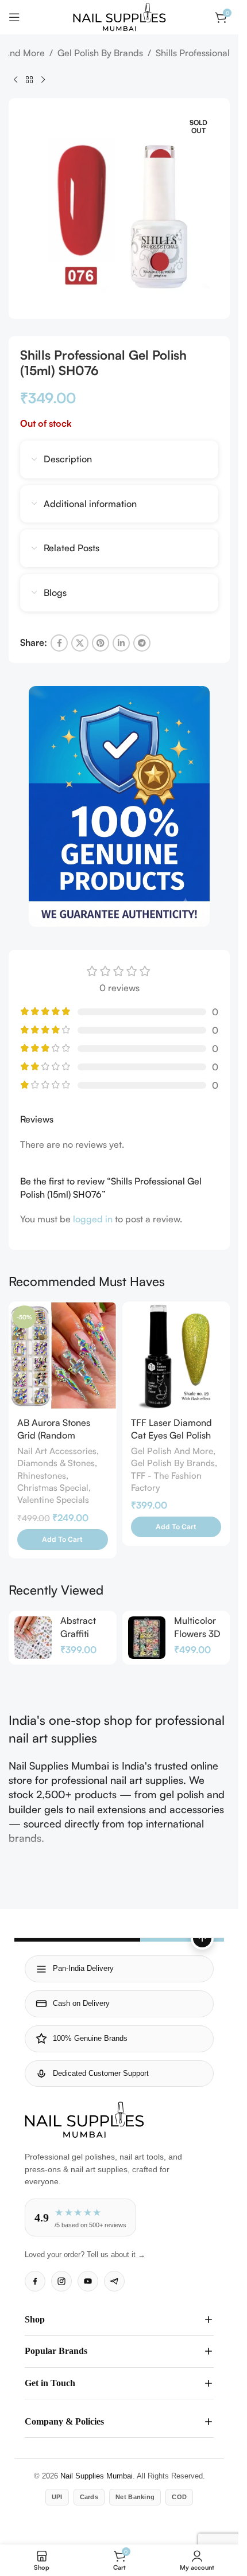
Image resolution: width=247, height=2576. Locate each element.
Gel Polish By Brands (100, 53)
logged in (93, 1219)
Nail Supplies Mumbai (97, 2476)
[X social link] (80, 643)
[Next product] (43, 80)
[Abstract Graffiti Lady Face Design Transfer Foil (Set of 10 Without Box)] (33, 1638)
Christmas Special (53, 1488)
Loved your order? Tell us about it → (85, 2255)
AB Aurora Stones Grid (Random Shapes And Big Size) (61, 1435)
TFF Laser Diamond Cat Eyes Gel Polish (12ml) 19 (171, 1435)
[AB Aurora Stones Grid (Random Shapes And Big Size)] (63, 1355)
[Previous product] (16, 80)
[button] (63, 1540)
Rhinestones (42, 1476)
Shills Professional (193, 53)
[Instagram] (61, 2281)
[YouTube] (88, 2281)
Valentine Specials (53, 1500)
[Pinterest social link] (101, 643)
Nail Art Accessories (57, 1451)
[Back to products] (29, 80)
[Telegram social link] (142, 643)
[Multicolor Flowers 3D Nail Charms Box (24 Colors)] (147, 1638)
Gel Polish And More (172, 1451)
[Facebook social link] (59, 643)
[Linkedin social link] (121, 643)
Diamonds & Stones (56, 1463)
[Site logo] (119, 16)
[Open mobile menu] (14, 17)
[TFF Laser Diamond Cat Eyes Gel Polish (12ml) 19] (176, 1355)
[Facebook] (35, 2281)
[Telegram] (114, 2281)
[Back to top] (202, 1938)
